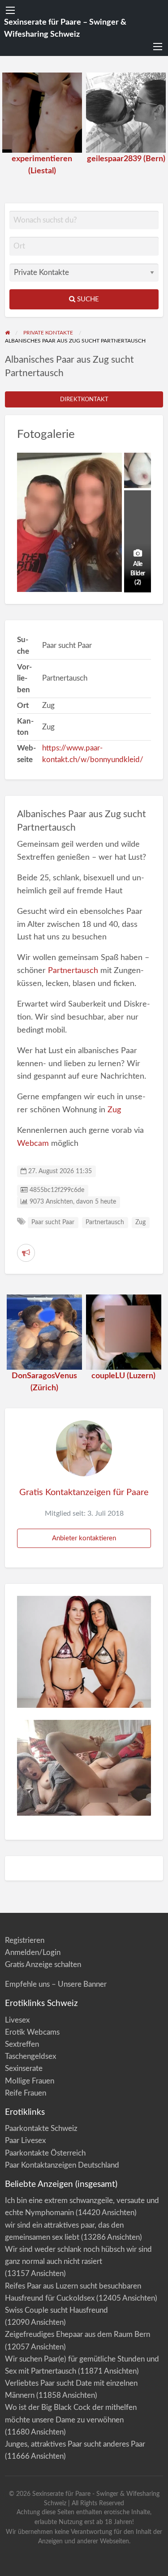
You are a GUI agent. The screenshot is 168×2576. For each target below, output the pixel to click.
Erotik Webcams (32, 2032)
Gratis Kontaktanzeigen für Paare (84, 1492)
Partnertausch (73, 971)
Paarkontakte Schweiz (41, 2128)
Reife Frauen (26, 2093)
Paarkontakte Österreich (45, 2153)
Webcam (33, 1143)
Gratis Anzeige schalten (43, 1965)
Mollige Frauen (30, 2081)
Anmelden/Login (33, 1952)
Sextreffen (22, 2044)
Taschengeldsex (30, 2056)
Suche (87, 299)
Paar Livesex (25, 2141)
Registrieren (25, 1940)
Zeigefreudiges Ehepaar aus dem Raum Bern (78, 2334)
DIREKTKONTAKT (84, 399)
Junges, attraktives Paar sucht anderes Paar (75, 2444)
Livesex (17, 2020)
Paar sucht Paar (53, 1222)
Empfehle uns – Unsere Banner (56, 1984)
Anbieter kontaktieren (84, 1538)
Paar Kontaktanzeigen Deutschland (62, 2165)
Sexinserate (24, 2068)
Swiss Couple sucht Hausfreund (56, 2310)
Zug (114, 1110)
